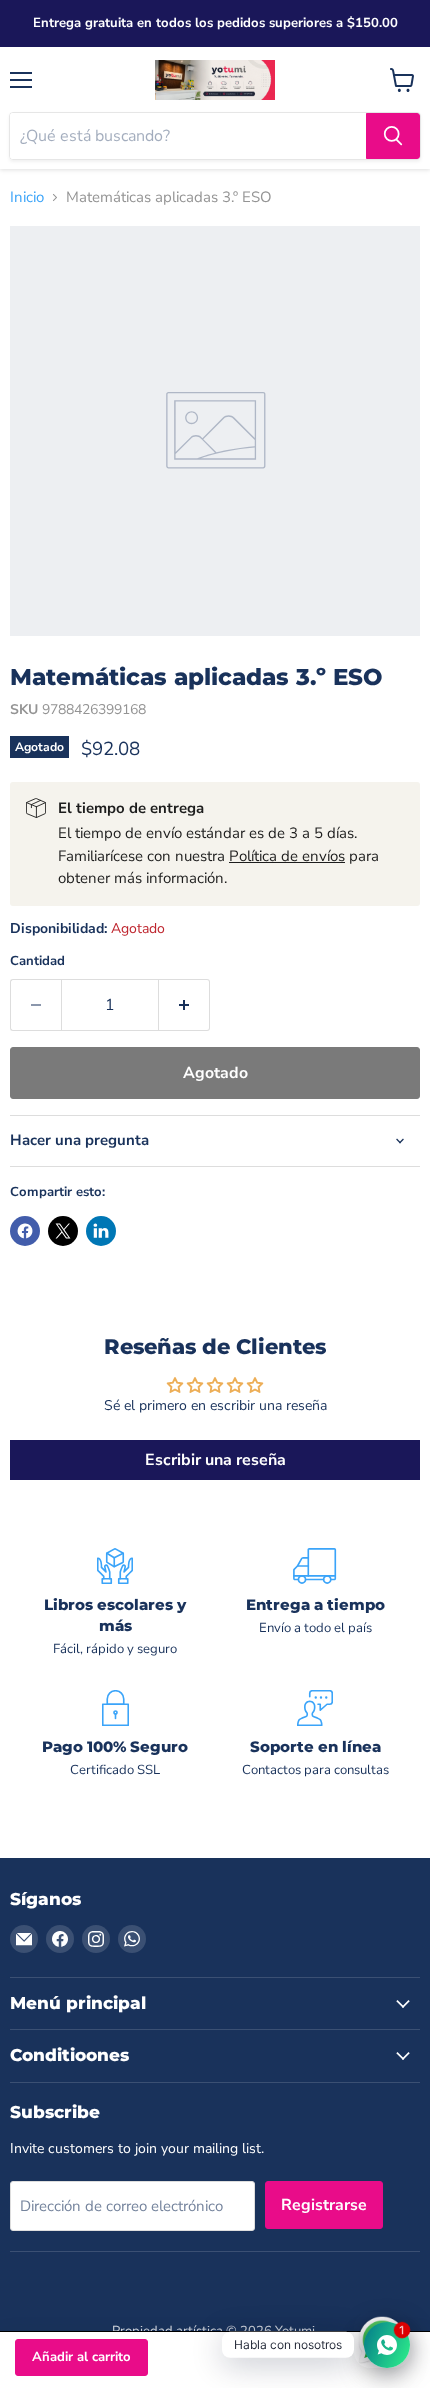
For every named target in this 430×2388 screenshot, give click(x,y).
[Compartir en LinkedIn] (101, 1231)
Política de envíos (287, 856)
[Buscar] (393, 136)
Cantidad (37, 961)
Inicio (27, 197)
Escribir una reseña (215, 1460)
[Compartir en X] (63, 1231)
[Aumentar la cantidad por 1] (184, 1005)
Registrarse (324, 2205)
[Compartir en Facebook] (25, 1231)
